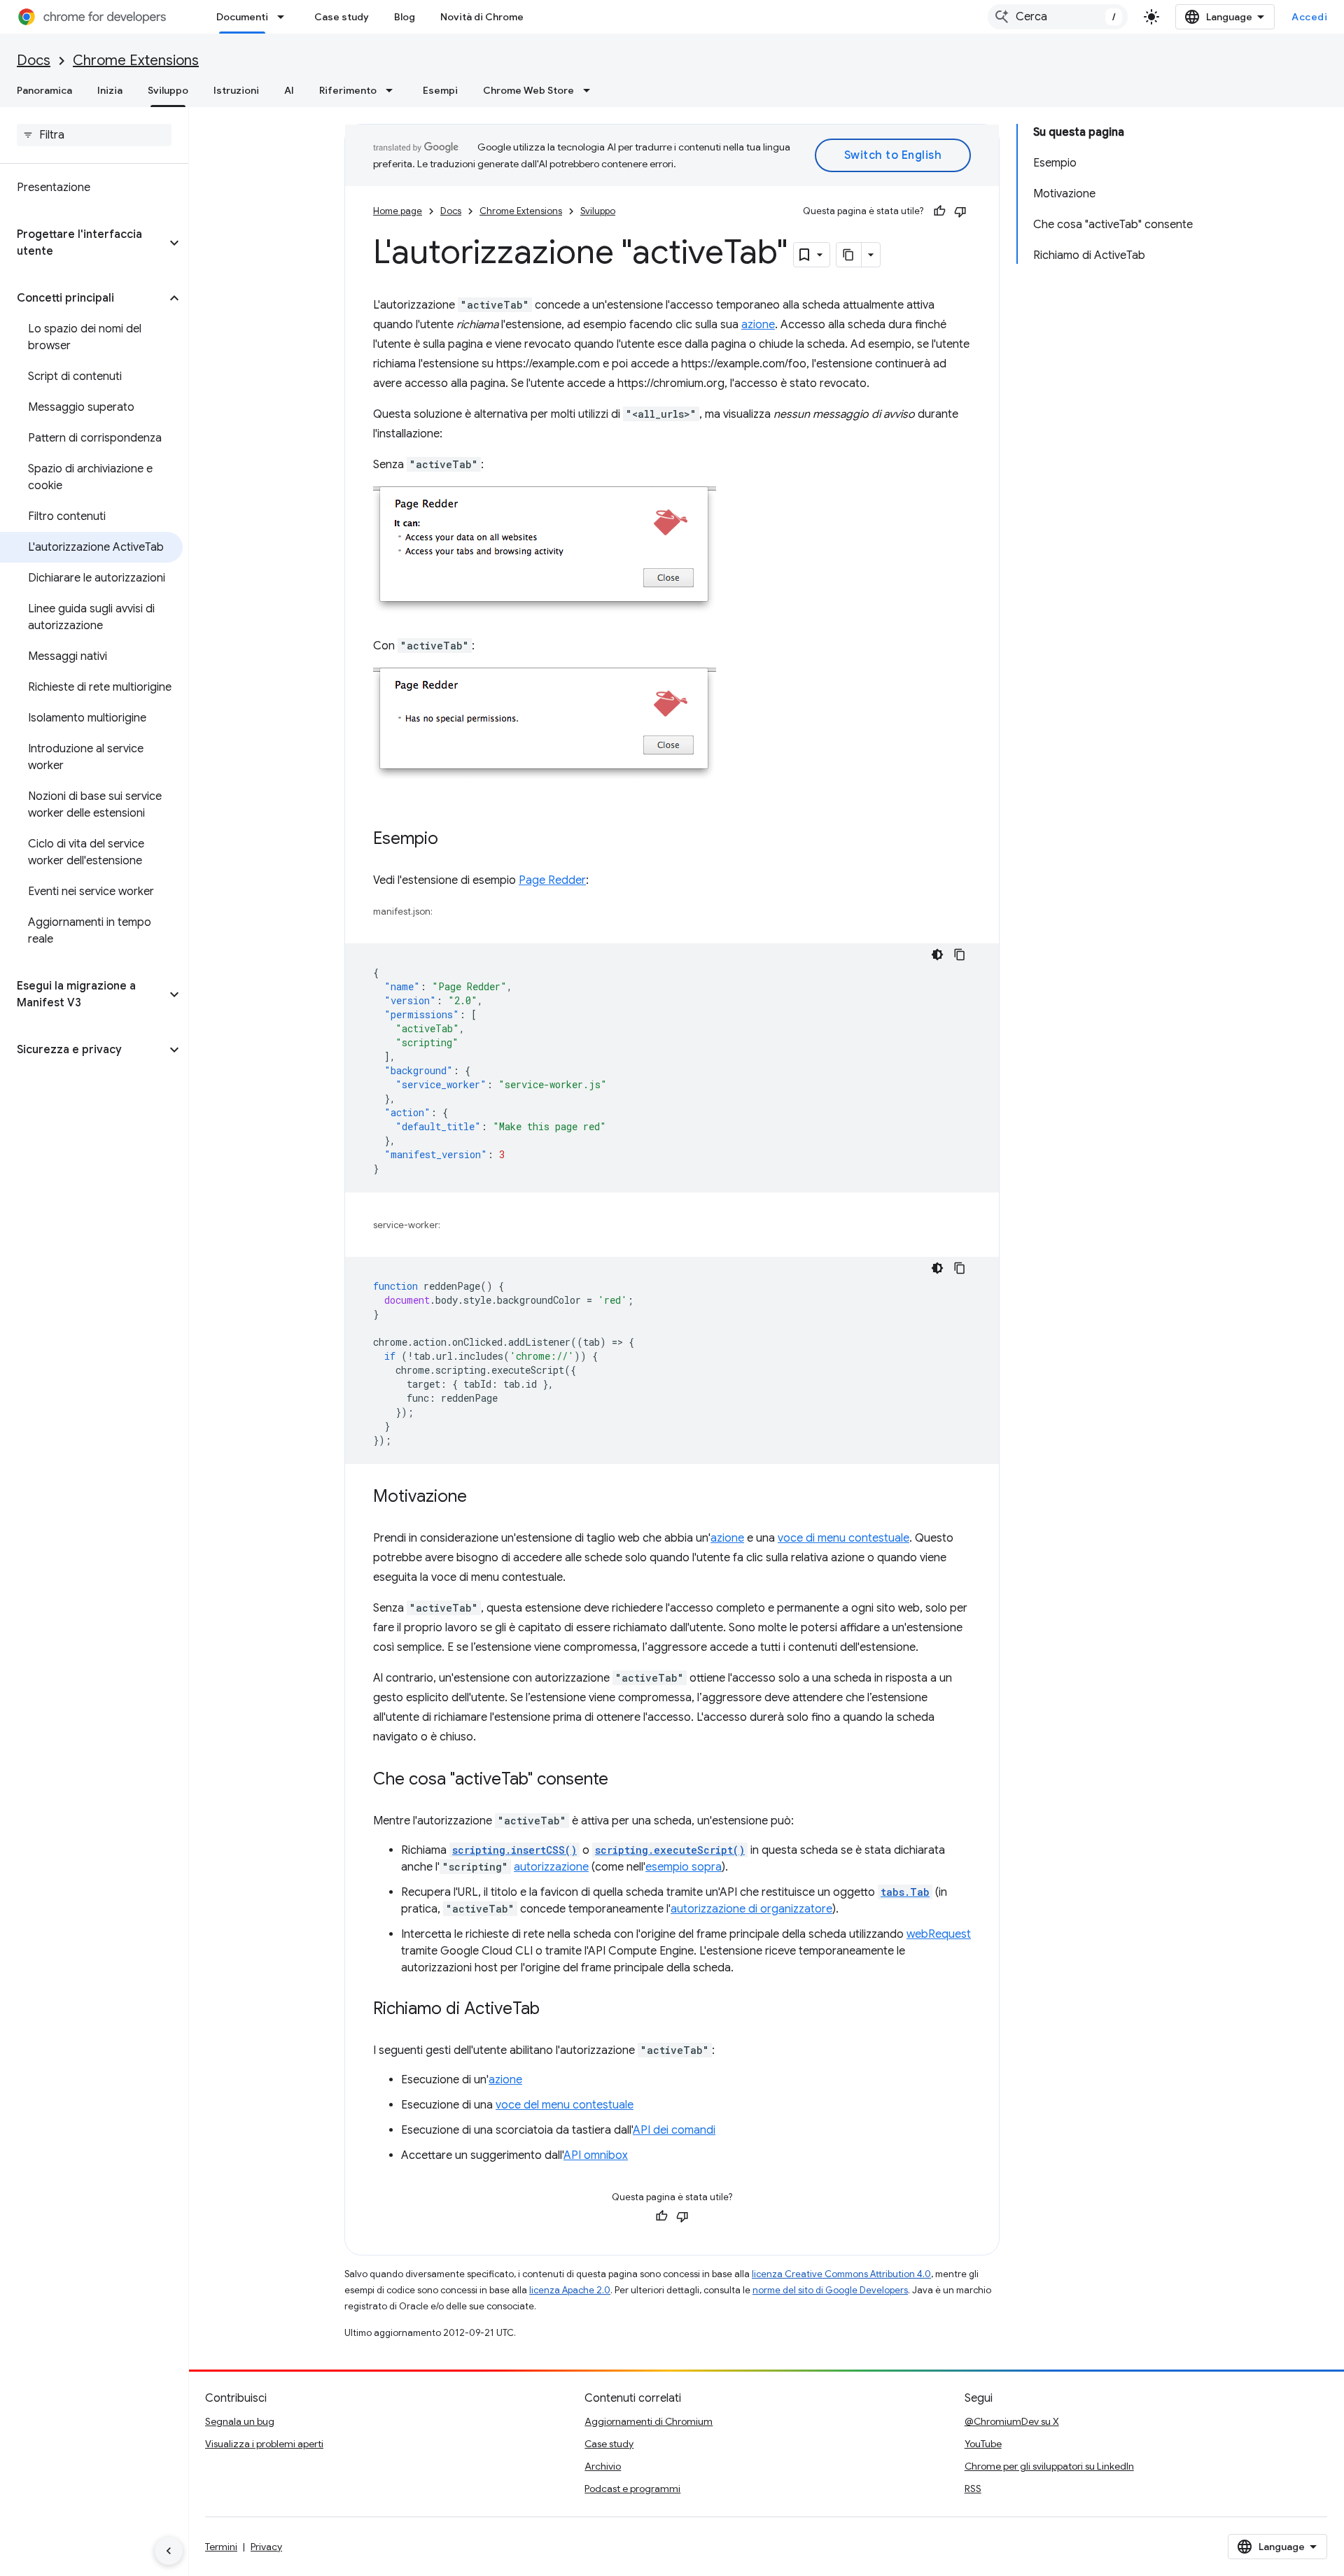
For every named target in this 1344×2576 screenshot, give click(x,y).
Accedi (1309, 17)
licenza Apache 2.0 (570, 2290)
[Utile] (939, 211)
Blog (405, 17)
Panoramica (44, 90)
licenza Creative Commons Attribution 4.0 (841, 2274)
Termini (221, 2547)
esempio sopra (684, 1867)
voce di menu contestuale (843, 1538)
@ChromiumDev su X (1012, 2421)
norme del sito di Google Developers (830, 2290)
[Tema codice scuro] (937, 955)
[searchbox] (94, 135)
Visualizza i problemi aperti (264, 2444)
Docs (34, 61)
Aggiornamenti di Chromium (649, 2421)
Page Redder (552, 880)
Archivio (603, 2466)
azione (758, 325)
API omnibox (596, 2155)
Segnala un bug (240, 2421)
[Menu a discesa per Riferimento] (393, 90)
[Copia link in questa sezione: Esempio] (452, 840)
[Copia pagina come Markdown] (849, 255)
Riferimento (348, 90)
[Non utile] (960, 211)
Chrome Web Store (528, 90)
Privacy (266, 2547)
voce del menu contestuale (565, 2105)
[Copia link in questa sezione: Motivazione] (481, 1498)
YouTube (983, 2444)
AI (289, 90)
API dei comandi (674, 2130)
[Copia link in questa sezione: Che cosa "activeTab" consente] (622, 1780)
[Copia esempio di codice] (960, 955)
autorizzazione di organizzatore (751, 1909)
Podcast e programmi (632, 2489)
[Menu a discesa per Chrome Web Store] (591, 90)
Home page (398, 211)
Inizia (110, 90)
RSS (973, 2489)
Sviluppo (168, 90)
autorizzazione (551, 1867)
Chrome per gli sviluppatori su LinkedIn (1049, 2466)
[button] (83, 243)
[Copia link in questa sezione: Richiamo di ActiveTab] (554, 2010)
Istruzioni (236, 90)
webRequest (939, 1934)
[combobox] (1058, 17)
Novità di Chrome (482, 17)
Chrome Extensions (136, 61)
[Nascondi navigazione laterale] (169, 2551)
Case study (342, 17)
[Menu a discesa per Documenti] (285, 17)
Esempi (440, 90)
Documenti (242, 17)
